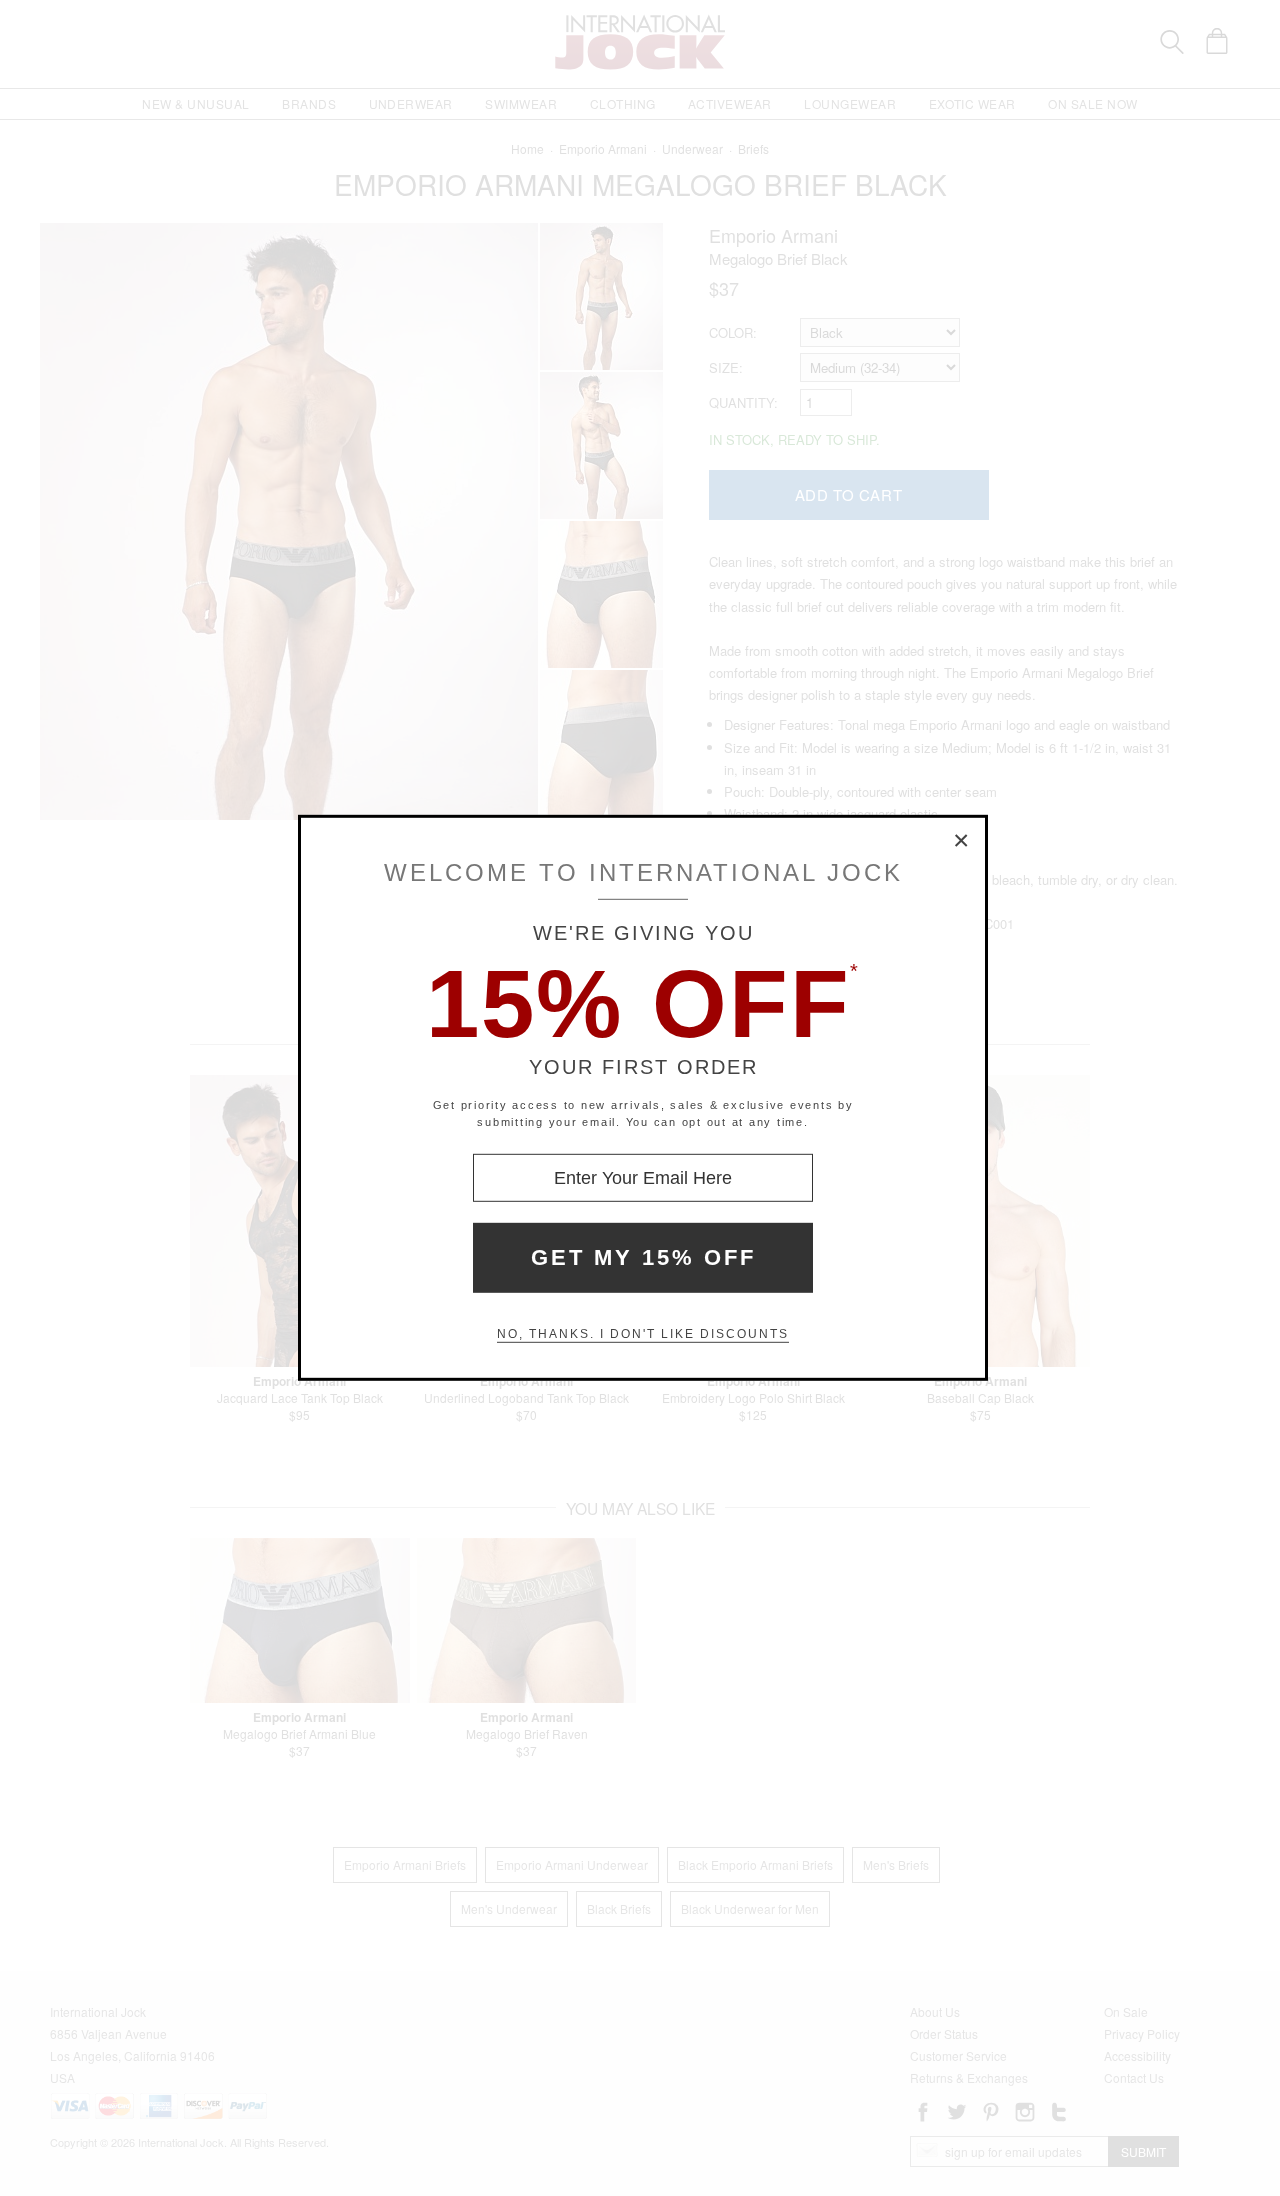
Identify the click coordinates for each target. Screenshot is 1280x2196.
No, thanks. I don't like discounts (643, 1334)
